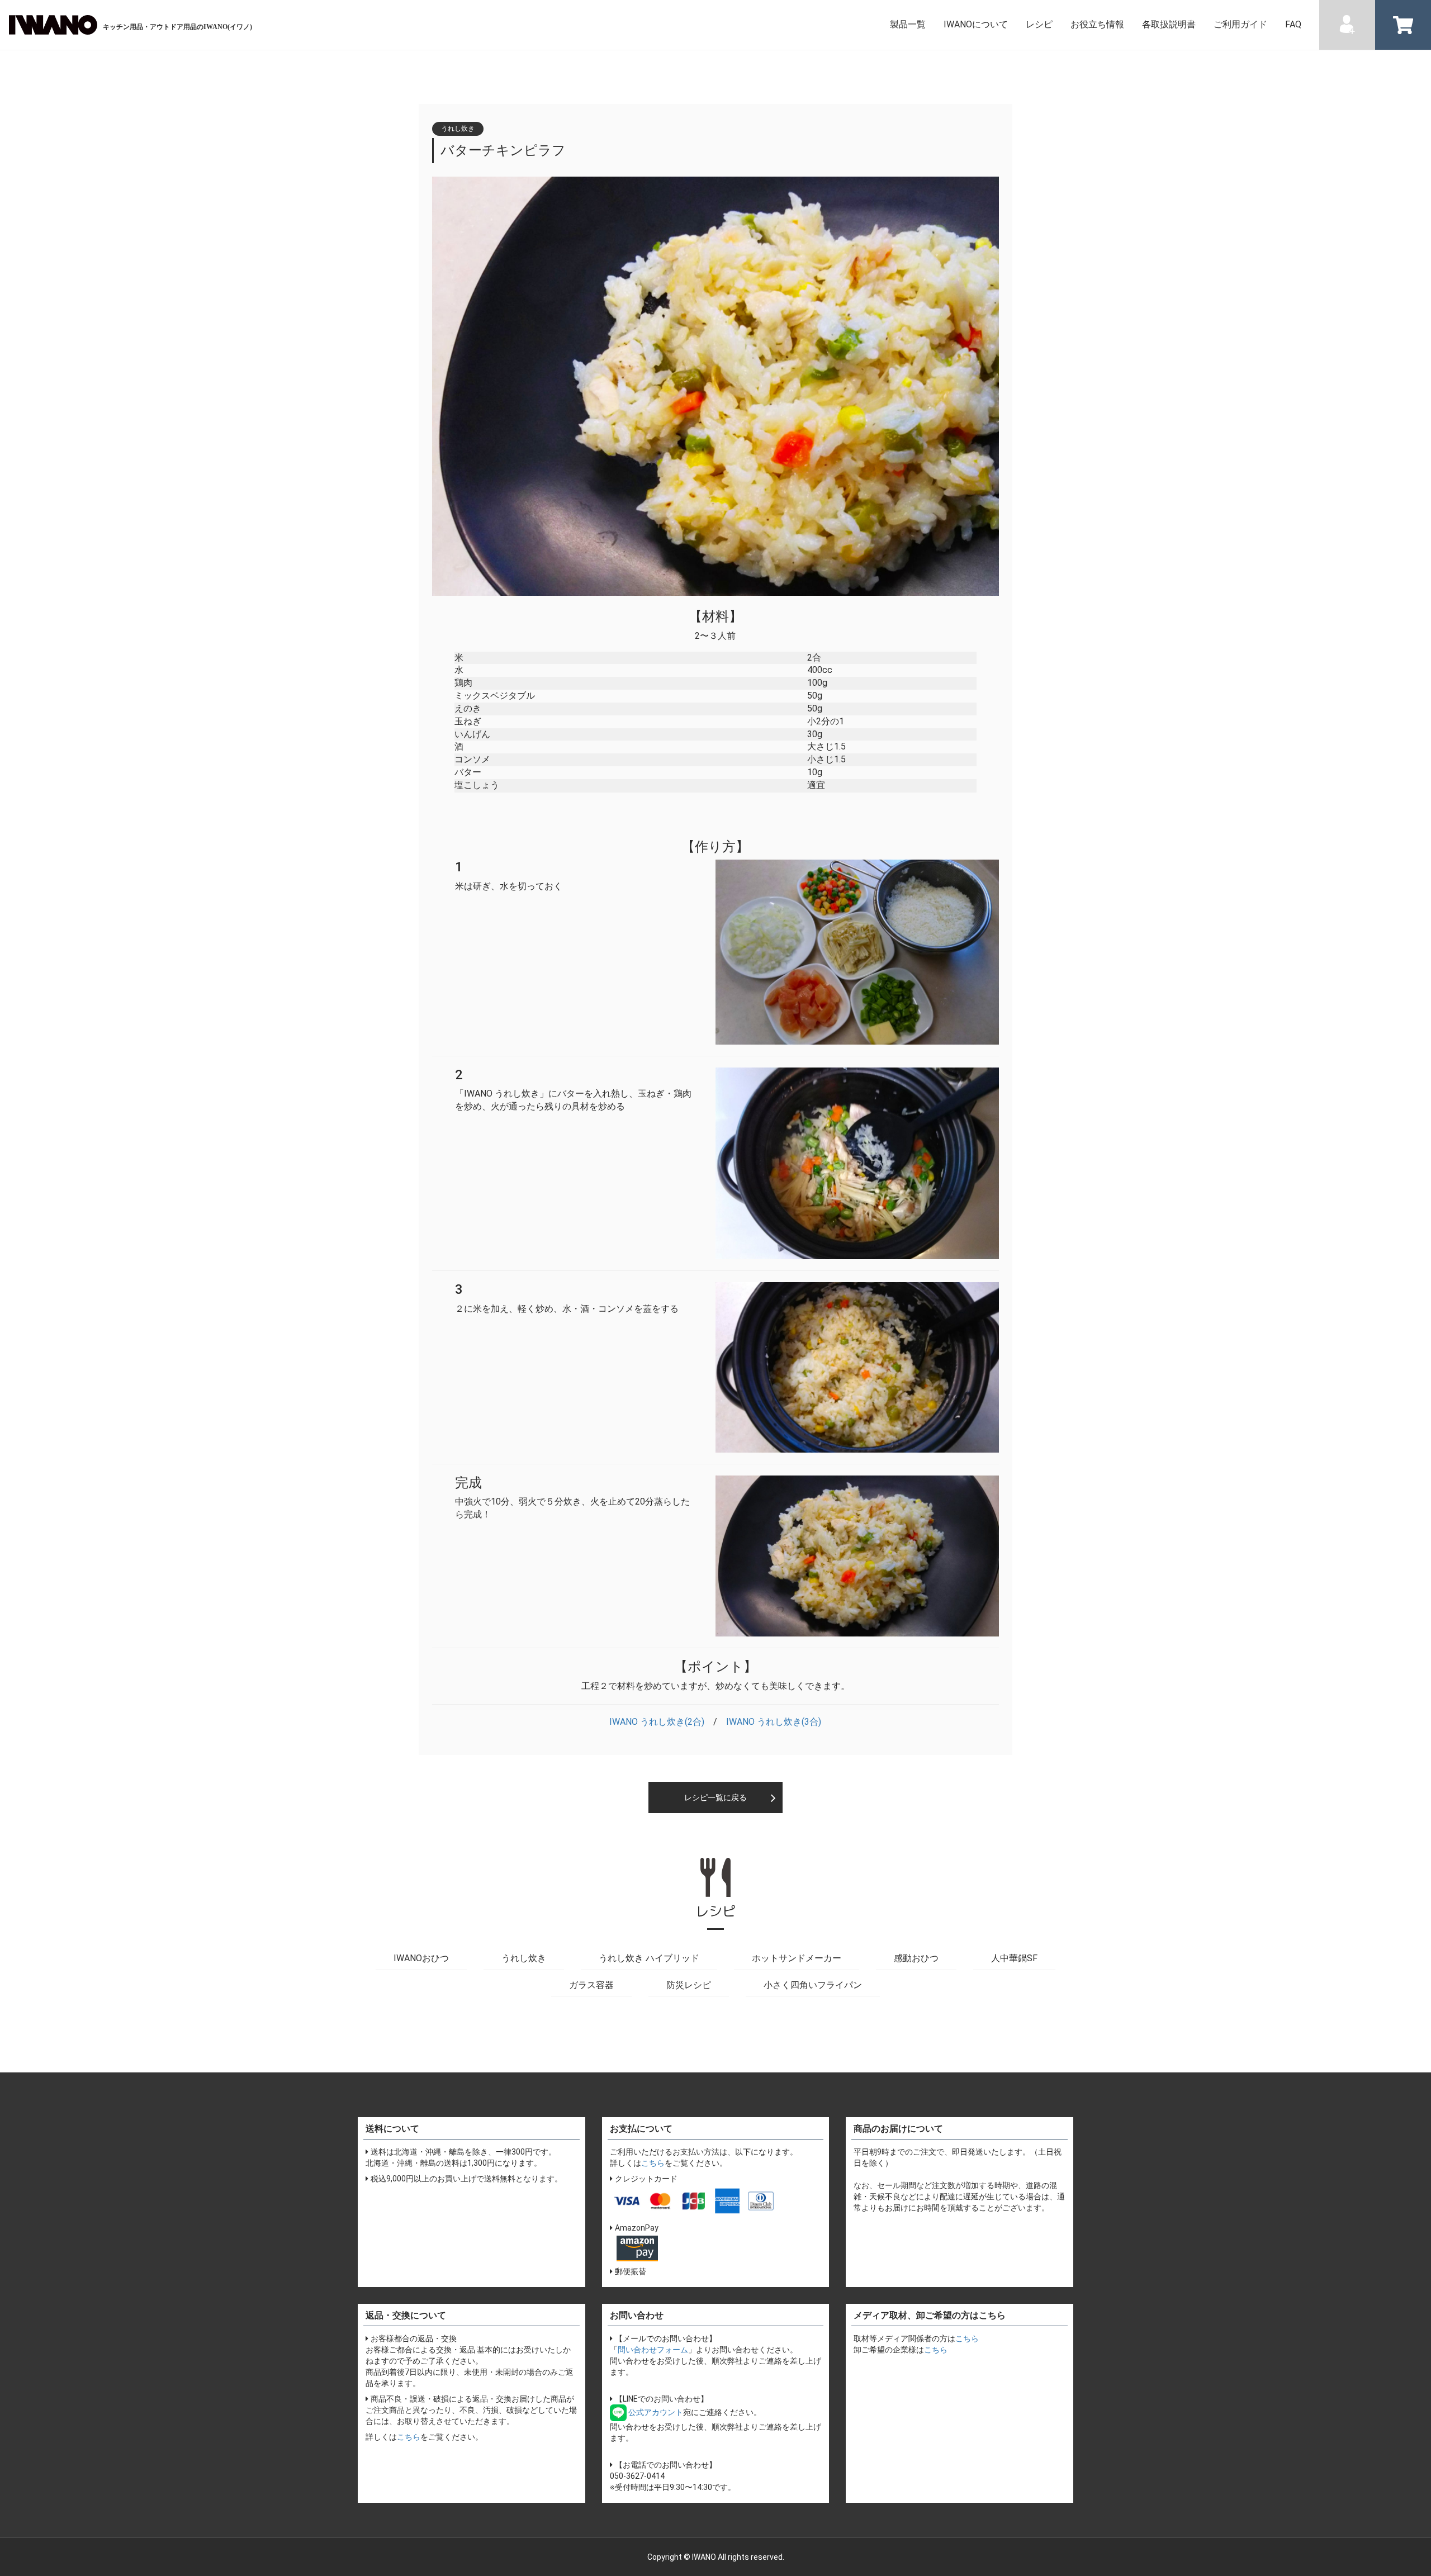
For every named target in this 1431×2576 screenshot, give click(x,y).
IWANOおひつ (421, 1958)
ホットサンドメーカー (797, 1958)
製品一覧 (908, 24)
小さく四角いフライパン (813, 1985)
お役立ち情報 (1097, 24)
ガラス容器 (591, 1985)
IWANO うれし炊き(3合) (774, 1722)
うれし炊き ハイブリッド (649, 1958)
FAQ (1293, 24)
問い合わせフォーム (653, 2350)
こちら (653, 2163)
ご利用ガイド (1240, 24)
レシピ (1039, 24)
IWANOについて (976, 24)
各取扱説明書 (1169, 24)
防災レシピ (689, 1985)
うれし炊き (524, 1958)
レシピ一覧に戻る (715, 1797)
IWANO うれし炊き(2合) (657, 1722)
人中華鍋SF (1014, 1958)
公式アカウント (655, 2412)
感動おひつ (916, 1958)
